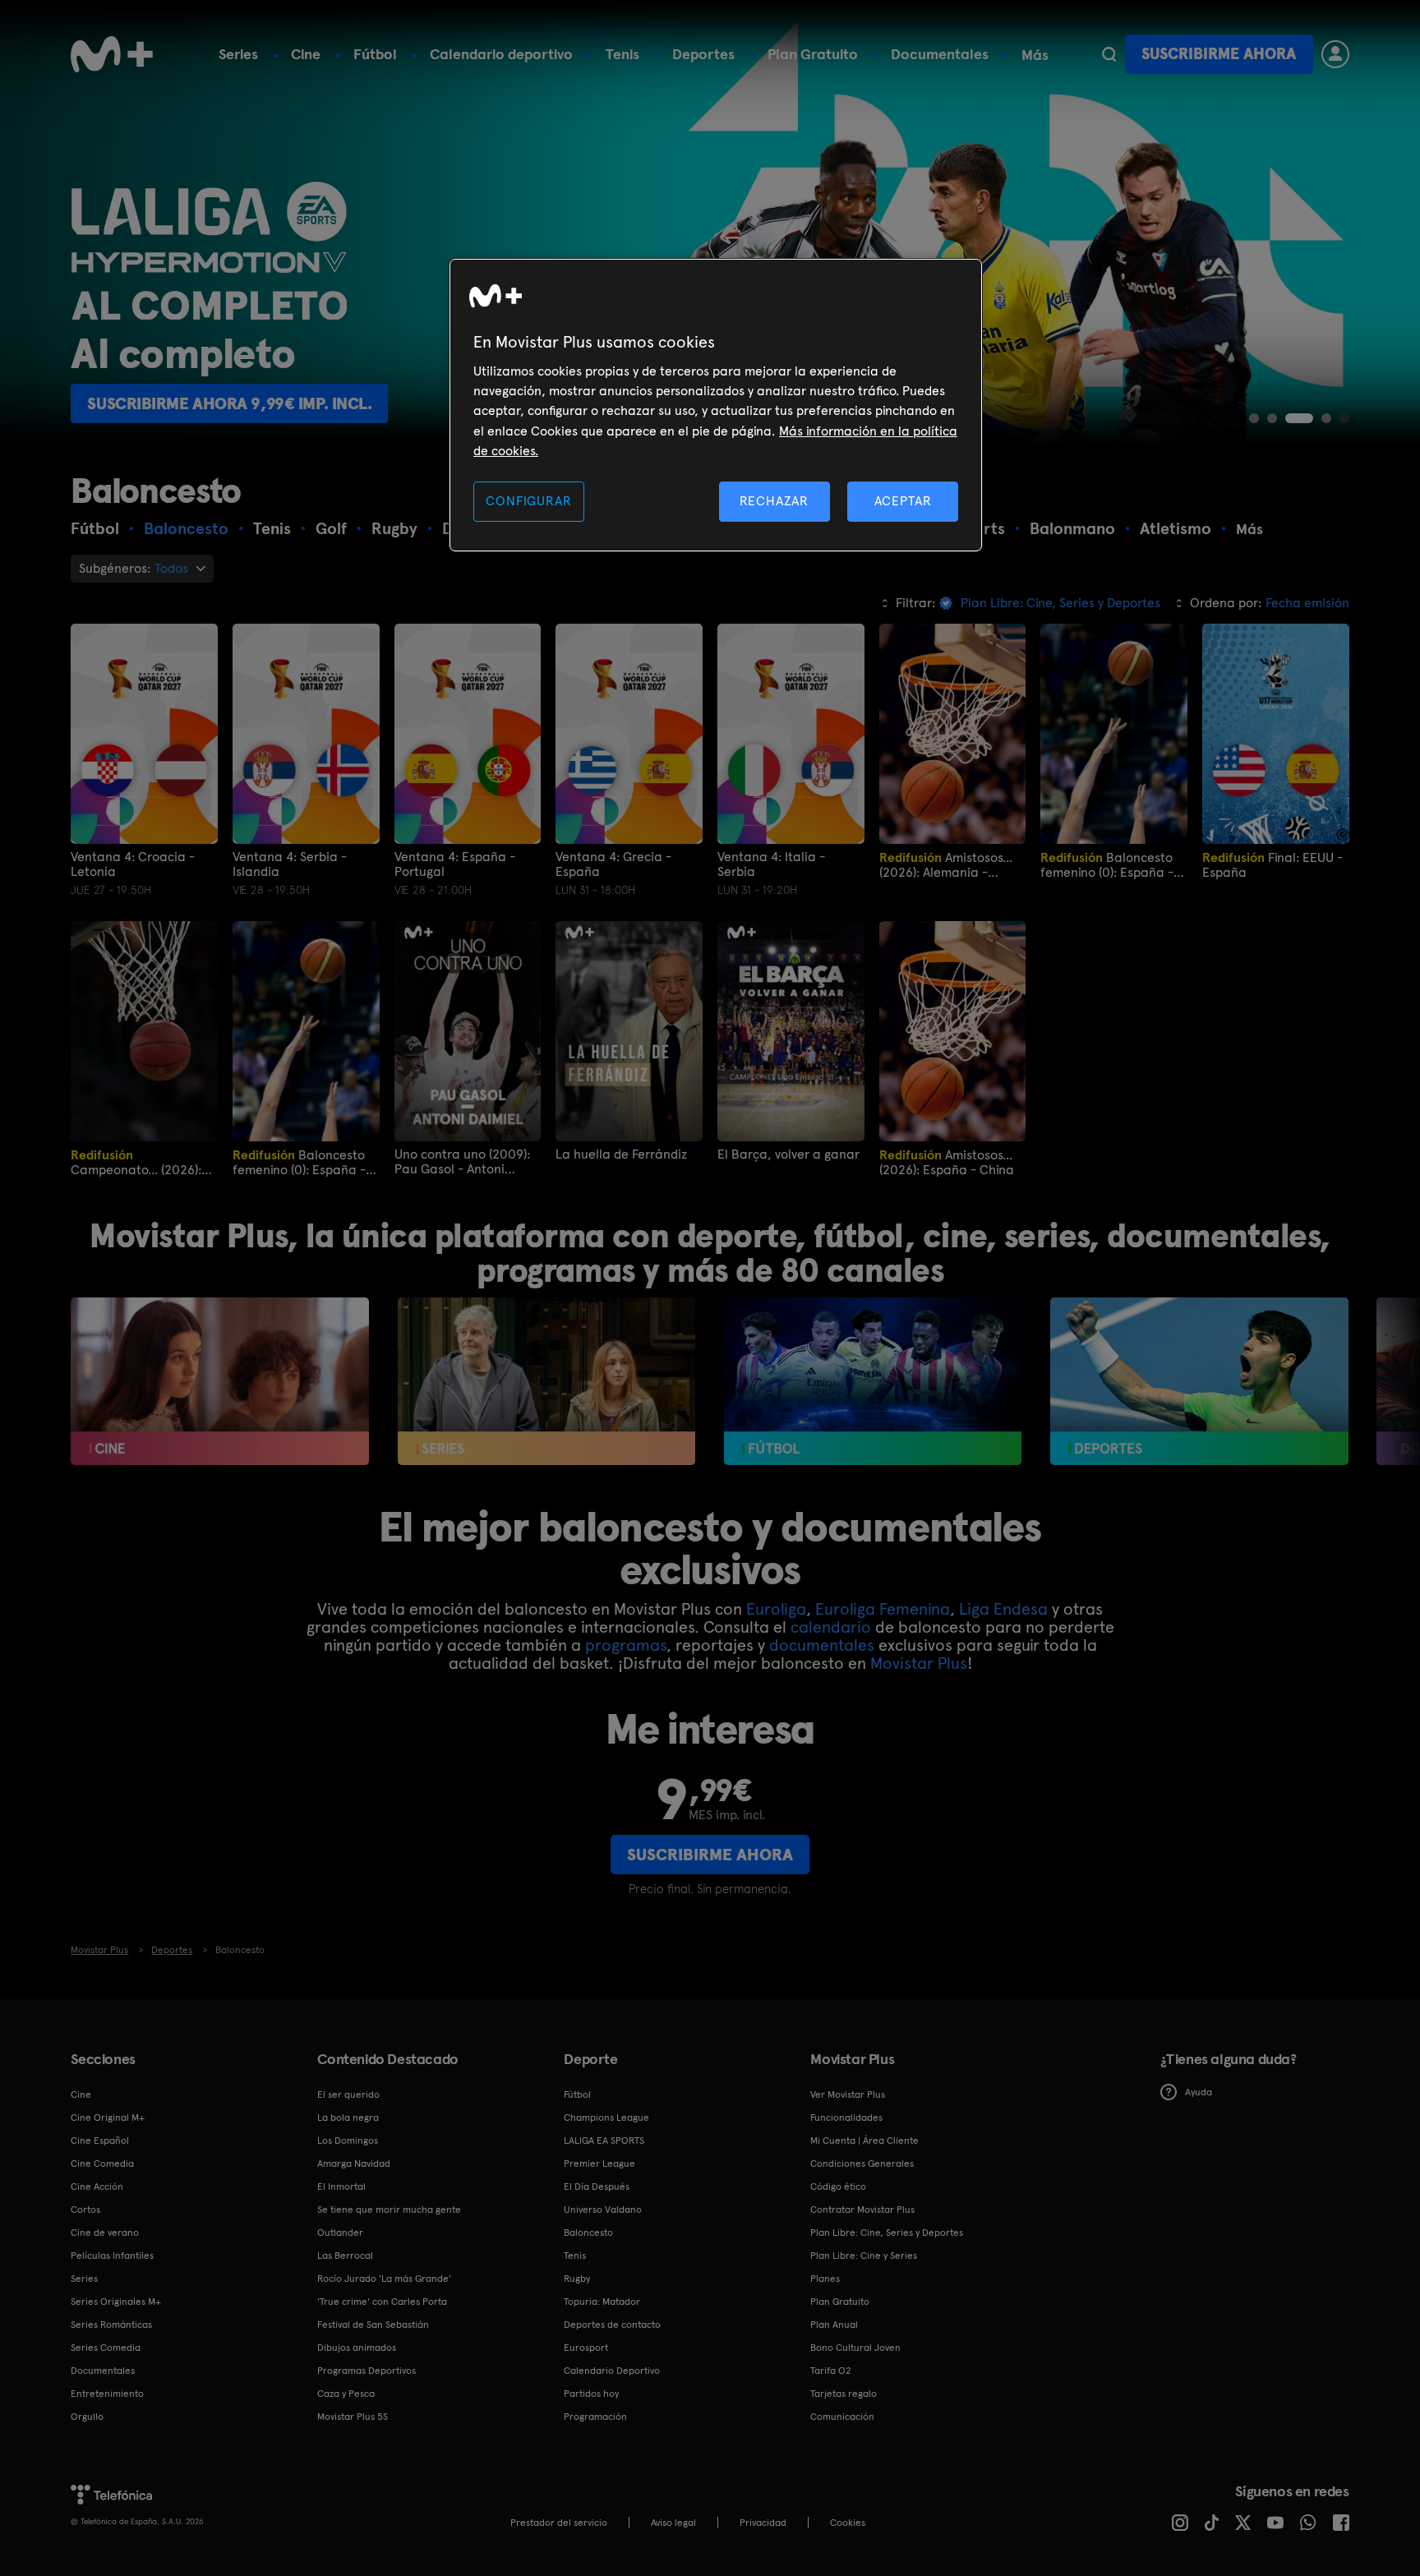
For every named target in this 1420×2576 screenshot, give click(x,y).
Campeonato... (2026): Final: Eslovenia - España (136, 1162)
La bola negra (348, 2117)
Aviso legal (673, 2523)
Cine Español (100, 2141)
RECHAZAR (774, 501)
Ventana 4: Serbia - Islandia (290, 864)
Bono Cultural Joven (855, 2348)
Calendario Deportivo (612, 2371)
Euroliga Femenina (883, 1609)
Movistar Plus (919, 1663)
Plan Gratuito (813, 54)
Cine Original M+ (108, 2117)
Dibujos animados (357, 2348)
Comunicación (842, 2417)
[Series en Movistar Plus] (547, 1381)
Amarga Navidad (354, 2164)
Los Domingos (348, 2141)
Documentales (940, 54)
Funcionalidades (846, 2117)
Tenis (622, 54)
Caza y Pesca (346, 2394)
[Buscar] (1109, 54)
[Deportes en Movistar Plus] (1199, 1381)
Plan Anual (834, 2325)
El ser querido (348, 2094)
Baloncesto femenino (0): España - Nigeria (1107, 865)
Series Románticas (111, 2325)
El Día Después (597, 2187)
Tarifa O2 (831, 2371)
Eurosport (586, 2348)
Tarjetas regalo (844, 2394)
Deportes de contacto (612, 2325)
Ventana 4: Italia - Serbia (771, 864)
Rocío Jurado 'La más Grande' (384, 2279)
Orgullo (87, 2417)
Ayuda (1199, 2092)
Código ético (838, 2187)
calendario (831, 1627)
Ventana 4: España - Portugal (455, 864)
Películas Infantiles (112, 2256)
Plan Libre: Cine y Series (864, 2256)
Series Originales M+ (116, 2302)
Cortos (85, 2210)
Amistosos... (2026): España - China (947, 1162)
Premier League (599, 2164)
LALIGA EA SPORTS (604, 2141)
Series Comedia (106, 2348)
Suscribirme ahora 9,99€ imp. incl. (229, 403)
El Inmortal (341, 2187)
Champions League (606, 2117)
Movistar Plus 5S (353, 2417)
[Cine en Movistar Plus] (220, 1381)
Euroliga (776, 1609)
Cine (306, 54)
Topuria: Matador (602, 2302)
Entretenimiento (107, 2394)
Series (238, 54)
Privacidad (763, 2523)
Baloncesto (588, 2233)
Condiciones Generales (862, 2164)
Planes (825, 2279)
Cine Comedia (102, 2164)
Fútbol (375, 54)
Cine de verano (105, 2233)
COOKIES (848, 2523)
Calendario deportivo (501, 54)
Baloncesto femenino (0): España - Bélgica (299, 1162)
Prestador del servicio (559, 2523)
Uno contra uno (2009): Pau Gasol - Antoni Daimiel (462, 1162)
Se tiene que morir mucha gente (389, 2210)
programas (626, 1645)
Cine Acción (97, 2187)
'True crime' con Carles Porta (382, 2302)
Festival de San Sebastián (373, 2325)
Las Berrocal (345, 2256)
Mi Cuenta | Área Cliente (864, 2141)
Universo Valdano (603, 2210)
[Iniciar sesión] (1335, 54)
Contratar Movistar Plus (862, 2210)
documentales (822, 1645)
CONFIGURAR (528, 501)
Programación (595, 2417)
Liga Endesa (1003, 1609)
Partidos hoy (591, 2394)
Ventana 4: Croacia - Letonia (133, 864)
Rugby (577, 2279)
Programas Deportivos (367, 2371)
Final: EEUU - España (1272, 865)
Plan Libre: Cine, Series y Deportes (887, 2233)
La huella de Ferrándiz (621, 1154)
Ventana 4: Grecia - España (613, 864)
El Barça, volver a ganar (788, 1154)
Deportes (703, 54)
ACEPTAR (903, 501)
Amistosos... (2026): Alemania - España (946, 865)
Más (1035, 55)
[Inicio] (112, 54)
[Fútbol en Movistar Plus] (873, 1381)
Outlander (340, 2233)
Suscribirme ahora (1219, 54)
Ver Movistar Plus (848, 2094)
